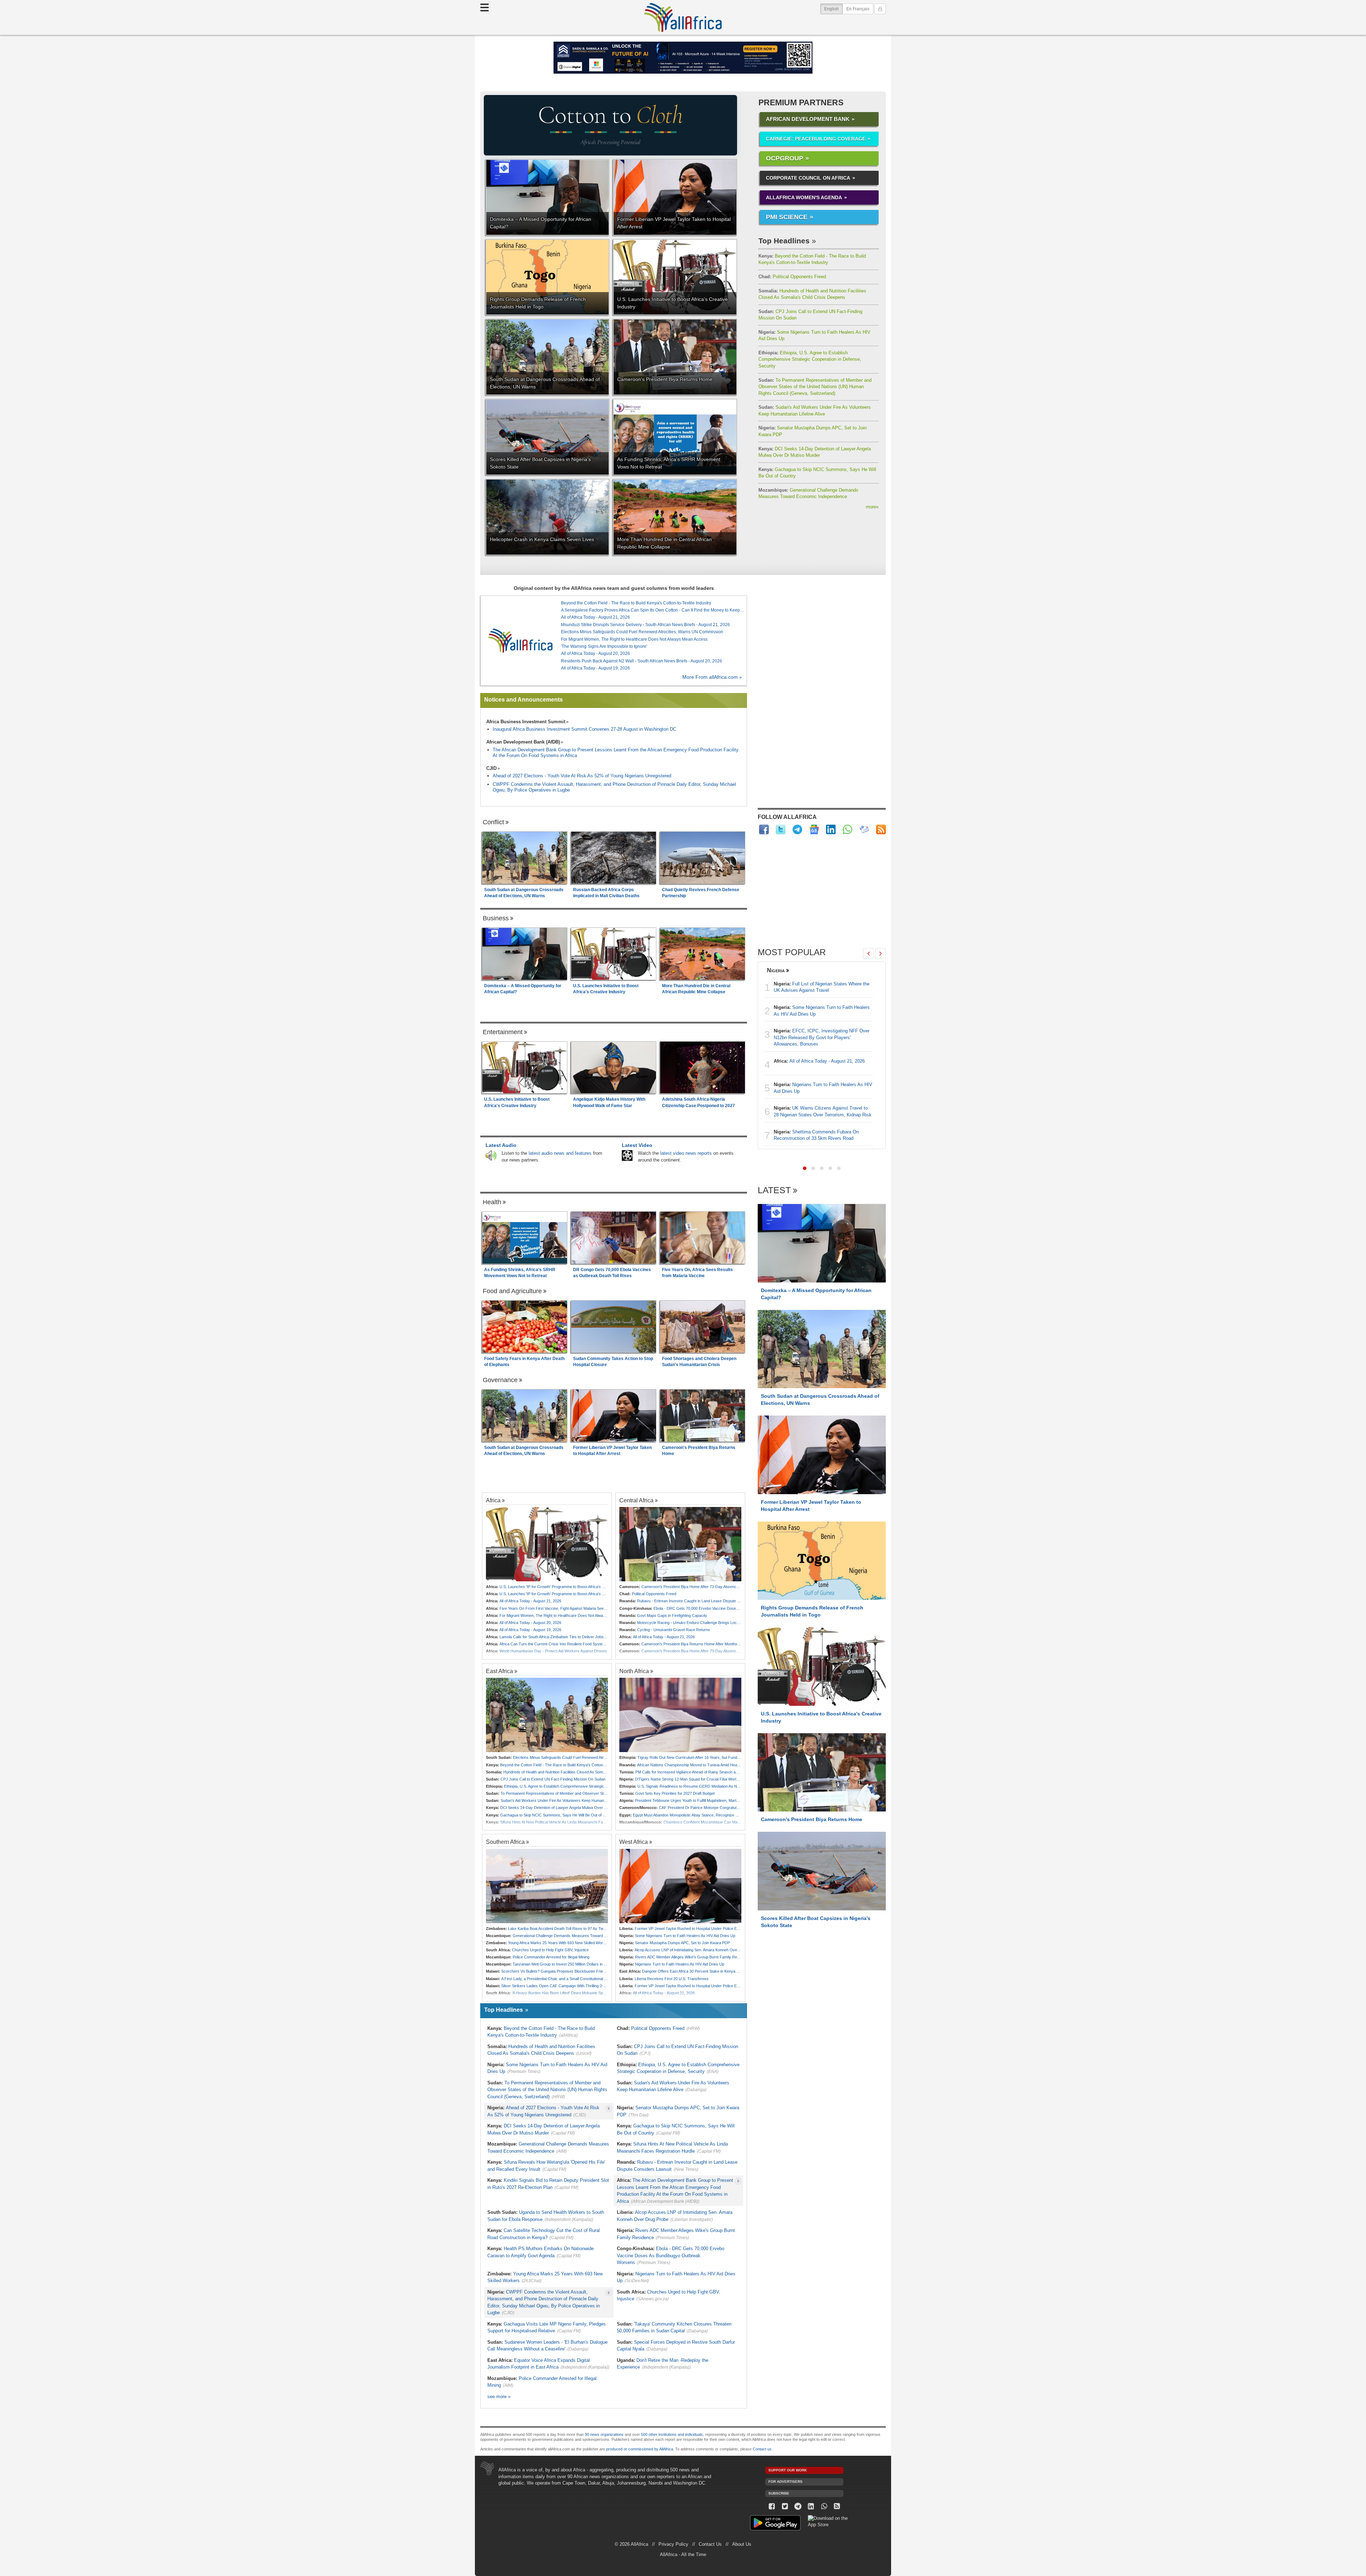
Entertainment (503, 1032)
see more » (499, 2397)
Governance (500, 1380)
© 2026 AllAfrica (631, 2544)
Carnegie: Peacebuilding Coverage (816, 139)
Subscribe (779, 2493)
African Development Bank (808, 119)
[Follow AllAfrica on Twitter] (781, 829)
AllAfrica (683, 17)
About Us (742, 2544)
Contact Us (710, 2544)
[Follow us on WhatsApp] (824, 2506)
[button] (805, 1168)
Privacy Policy (673, 2544)
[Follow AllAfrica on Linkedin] (831, 829)
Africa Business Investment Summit (526, 722)
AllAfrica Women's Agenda (804, 197)
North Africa (634, 1671)
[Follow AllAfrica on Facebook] (764, 829)
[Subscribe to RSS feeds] (881, 829)
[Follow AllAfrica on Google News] (814, 829)
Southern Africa (505, 1842)
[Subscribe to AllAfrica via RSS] (837, 2506)
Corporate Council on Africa (808, 178)
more (872, 507)
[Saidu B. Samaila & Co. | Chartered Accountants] (683, 58)
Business (496, 918)
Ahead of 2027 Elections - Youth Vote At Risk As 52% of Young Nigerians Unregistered (582, 776)
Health (492, 1202)
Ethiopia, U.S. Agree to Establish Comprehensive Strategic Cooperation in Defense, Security (810, 359)
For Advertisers (785, 2482)
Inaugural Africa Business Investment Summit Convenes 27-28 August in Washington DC (584, 729)
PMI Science (787, 217)
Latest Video (637, 1145)
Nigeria (776, 970)
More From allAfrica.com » (712, 677)
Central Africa (636, 1500)
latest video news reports (686, 1153)
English (833, 9)
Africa (493, 1500)
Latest (774, 1191)
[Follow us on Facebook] (772, 2506)
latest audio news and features (560, 1153)
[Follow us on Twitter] (785, 2506)
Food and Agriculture (512, 1291)
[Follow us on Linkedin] (811, 2506)
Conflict (493, 822)
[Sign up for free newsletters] (864, 829)
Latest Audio (501, 1145)
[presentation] (868, 953)
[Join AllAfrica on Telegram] (797, 829)
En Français (858, 9)
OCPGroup (785, 158)
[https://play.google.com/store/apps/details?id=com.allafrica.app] (775, 2524)
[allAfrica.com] (520, 641)
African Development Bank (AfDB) (523, 742)
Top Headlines (784, 241)
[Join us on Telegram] (798, 2506)
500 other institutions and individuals (672, 2434)
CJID (491, 768)
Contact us (762, 2449)
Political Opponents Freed (792, 277)
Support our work (788, 2470)
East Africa (499, 1671)
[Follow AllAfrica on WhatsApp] (848, 829)
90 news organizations (604, 2434)
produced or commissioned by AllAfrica (640, 2449)
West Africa (634, 1842)
